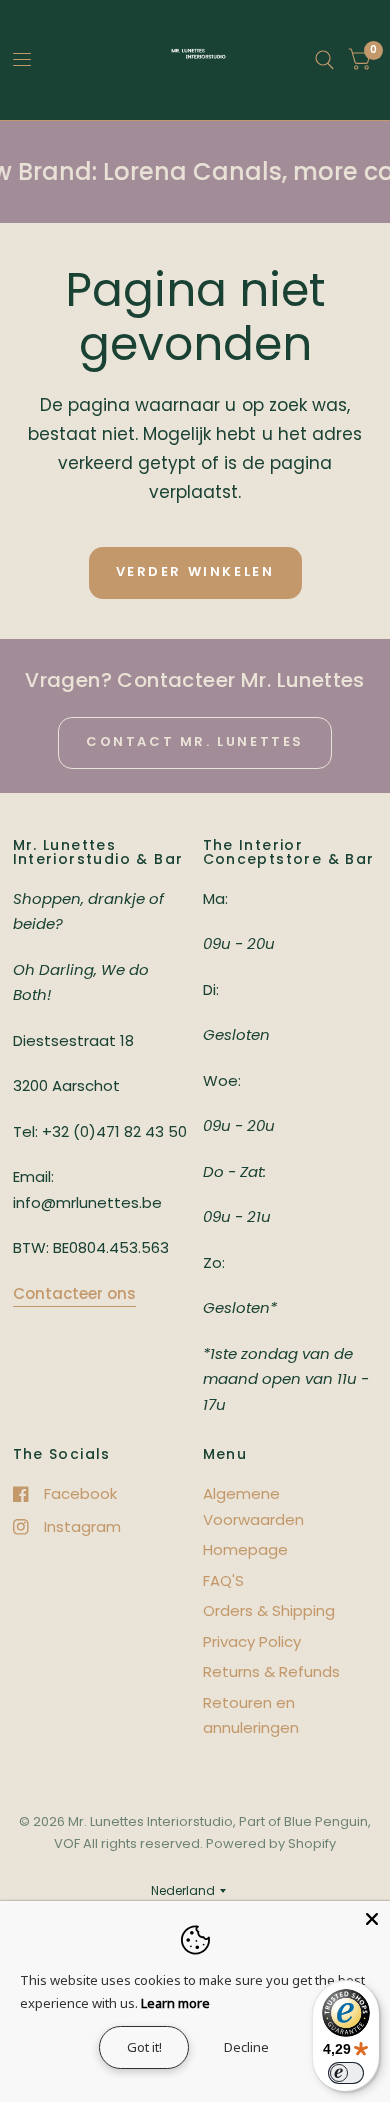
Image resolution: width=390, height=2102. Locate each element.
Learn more (175, 2003)
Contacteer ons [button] (74, 1293)
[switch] (346, 2073)
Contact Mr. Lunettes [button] (195, 741)
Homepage (245, 1549)
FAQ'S (223, 1580)
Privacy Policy (252, 1641)
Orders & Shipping (269, 1610)
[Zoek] (324, 60)
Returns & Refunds (271, 1671)
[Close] (372, 1919)
